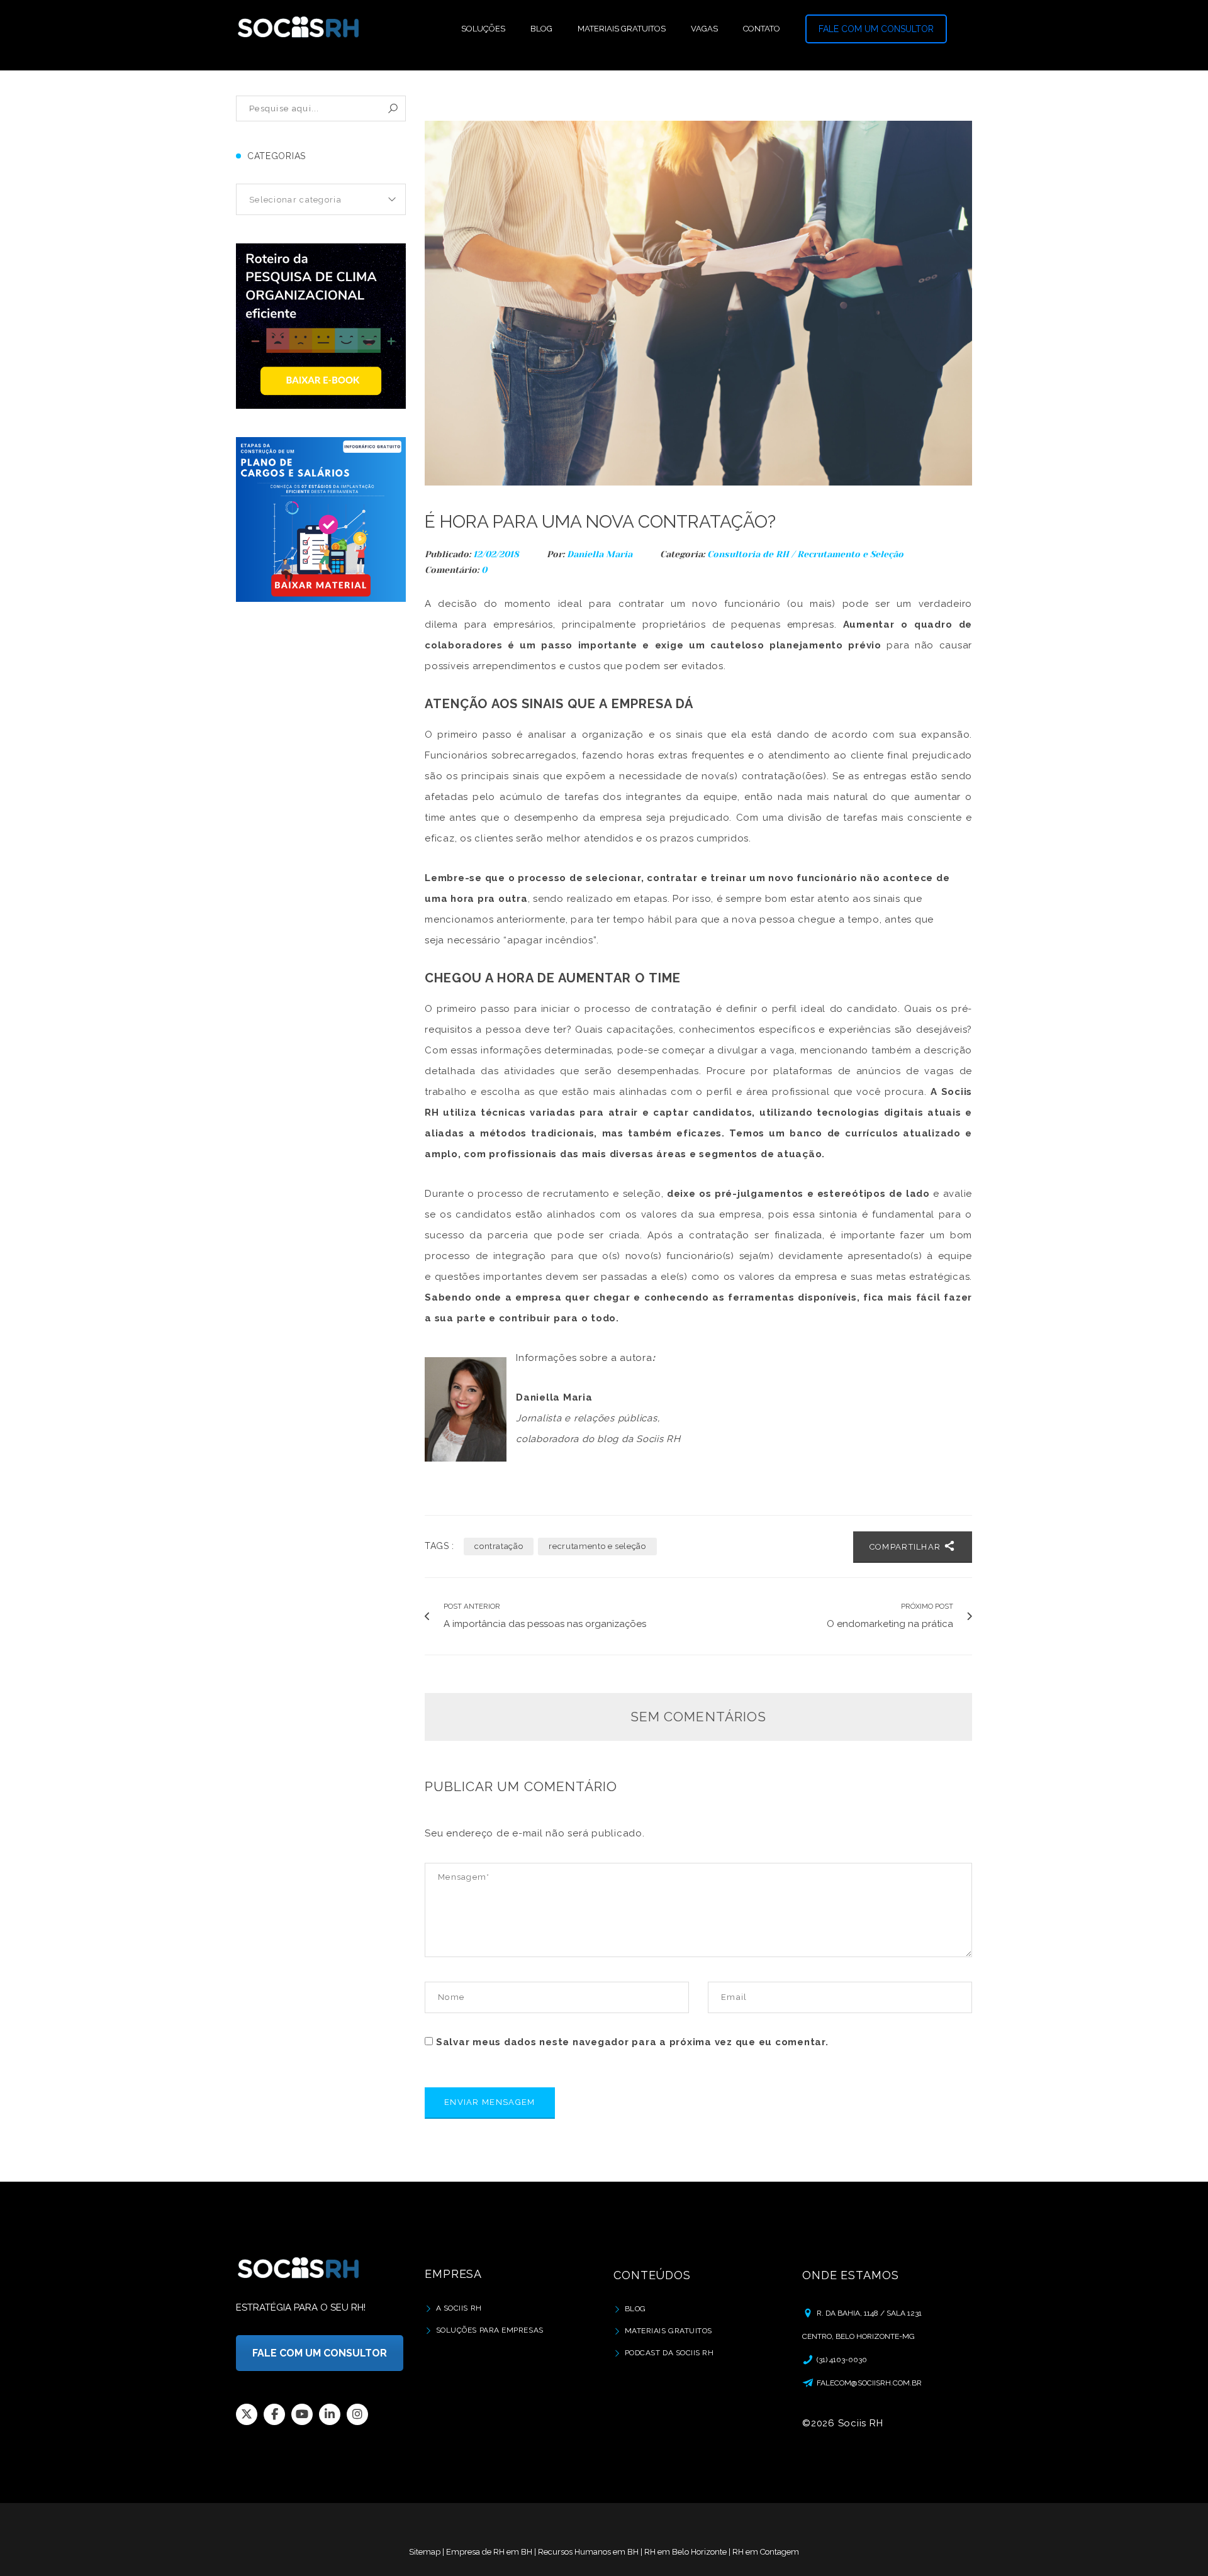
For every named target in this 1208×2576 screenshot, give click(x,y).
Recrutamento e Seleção (850, 554)
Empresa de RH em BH (489, 2552)
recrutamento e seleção (597, 1546)
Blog (635, 2309)
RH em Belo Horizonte (685, 2552)
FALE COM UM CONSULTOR (876, 29)
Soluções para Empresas (490, 2330)
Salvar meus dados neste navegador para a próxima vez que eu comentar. (632, 2042)
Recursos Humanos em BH (588, 2552)
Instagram (357, 2414)
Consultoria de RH (748, 554)
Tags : (439, 1546)
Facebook (274, 2414)
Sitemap (425, 2552)
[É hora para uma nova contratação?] (698, 303)
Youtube (302, 2414)
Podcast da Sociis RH (669, 2353)
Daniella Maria (600, 554)
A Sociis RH (459, 2308)
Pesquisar (393, 108)
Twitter (247, 2414)
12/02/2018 (497, 554)
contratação (499, 1546)
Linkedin (330, 2414)
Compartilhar (907, 1547)
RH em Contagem (766, 2552)
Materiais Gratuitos (668, 2331)
